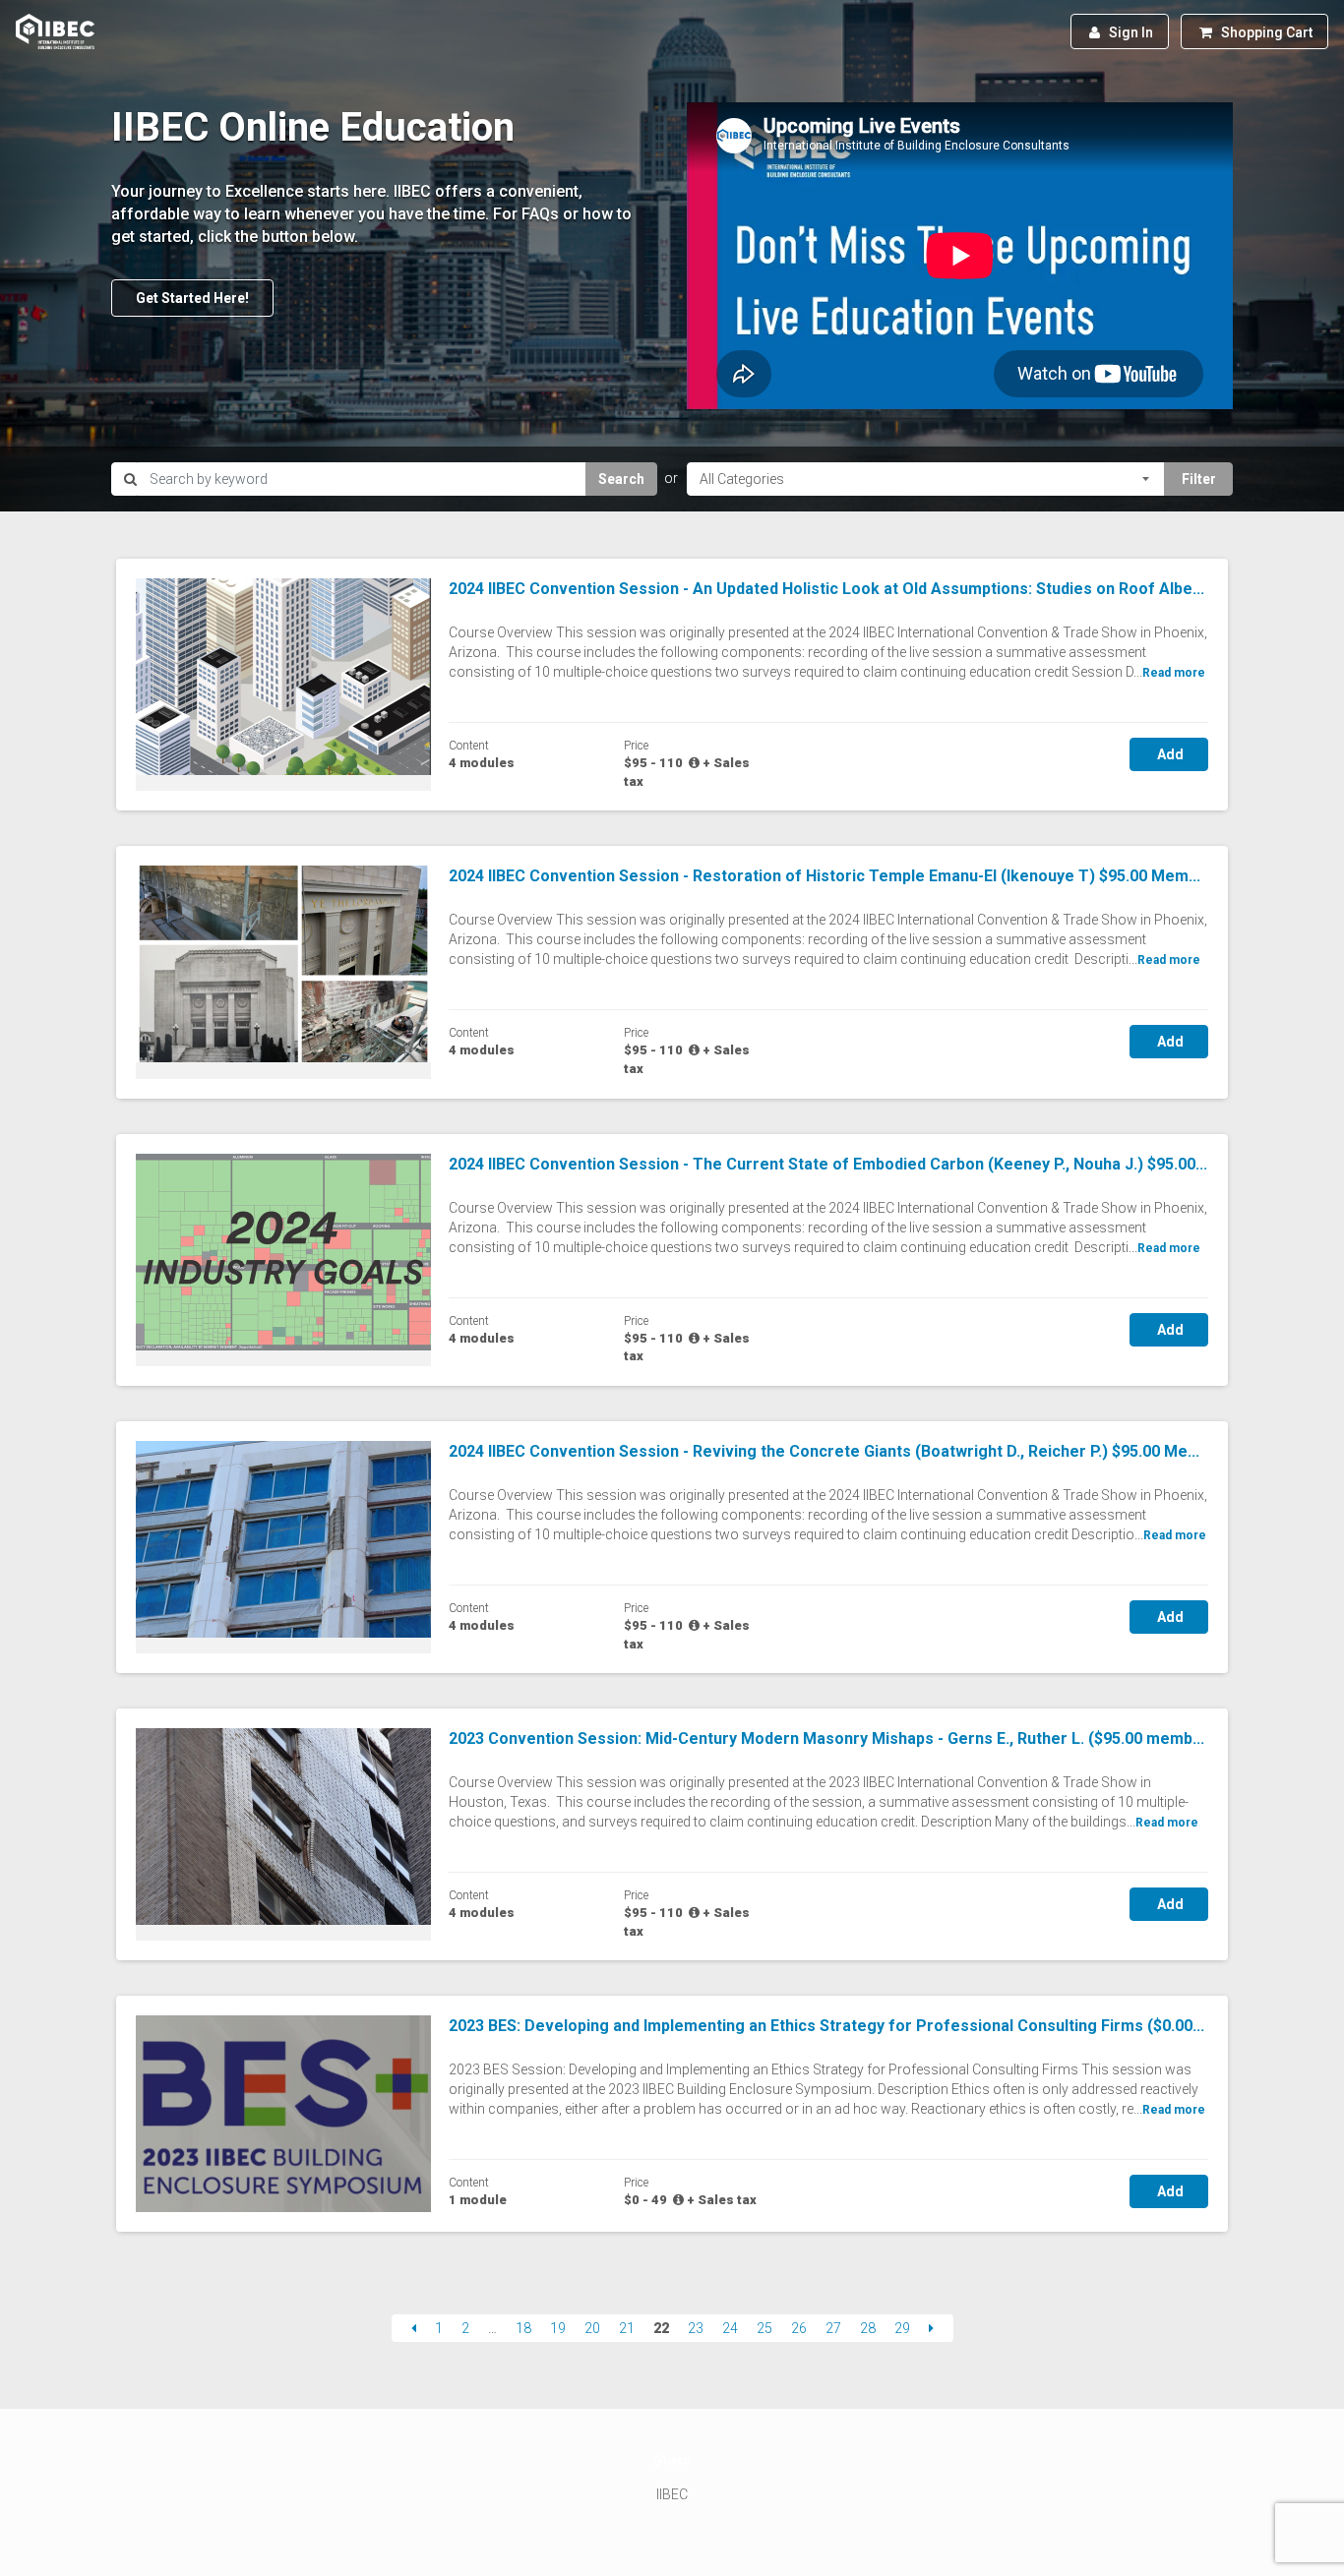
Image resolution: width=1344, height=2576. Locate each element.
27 (833, 2328)
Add (1169, 754)
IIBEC (672, 2494)
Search (621, 479)
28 (868, 2328)
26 (799, 2328)
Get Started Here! (192, 298)
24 (730, 2328)
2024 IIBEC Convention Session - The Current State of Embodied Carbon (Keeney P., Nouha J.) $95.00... (828, 1164)
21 (627, 2328)
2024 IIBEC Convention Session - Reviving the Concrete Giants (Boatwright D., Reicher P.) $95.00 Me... (824, 1451)
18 (523, 2328)
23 (696, 2328)
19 (558, 2328)
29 (902, 2328)
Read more (1174, 673)
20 (592, 2328)
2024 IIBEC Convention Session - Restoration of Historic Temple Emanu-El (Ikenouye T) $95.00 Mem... (825, 876)
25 (764, 2328)
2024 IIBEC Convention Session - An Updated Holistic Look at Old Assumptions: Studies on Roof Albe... (826, 589)
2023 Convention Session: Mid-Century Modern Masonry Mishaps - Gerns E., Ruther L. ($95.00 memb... (826, 1738)
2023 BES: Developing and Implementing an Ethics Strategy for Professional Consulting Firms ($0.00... (826, 2026)
